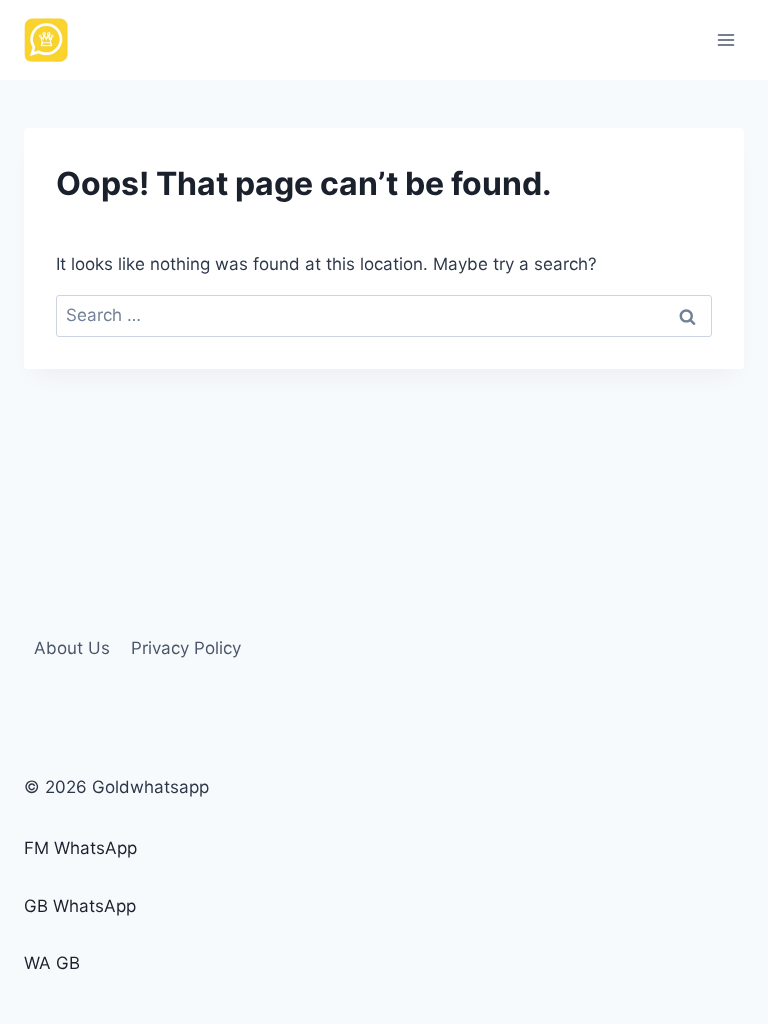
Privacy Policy (186, 648)
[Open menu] (725, 39)
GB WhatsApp (80, 906)
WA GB (52, 963)
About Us (72, 648)
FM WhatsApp (80, 848)
